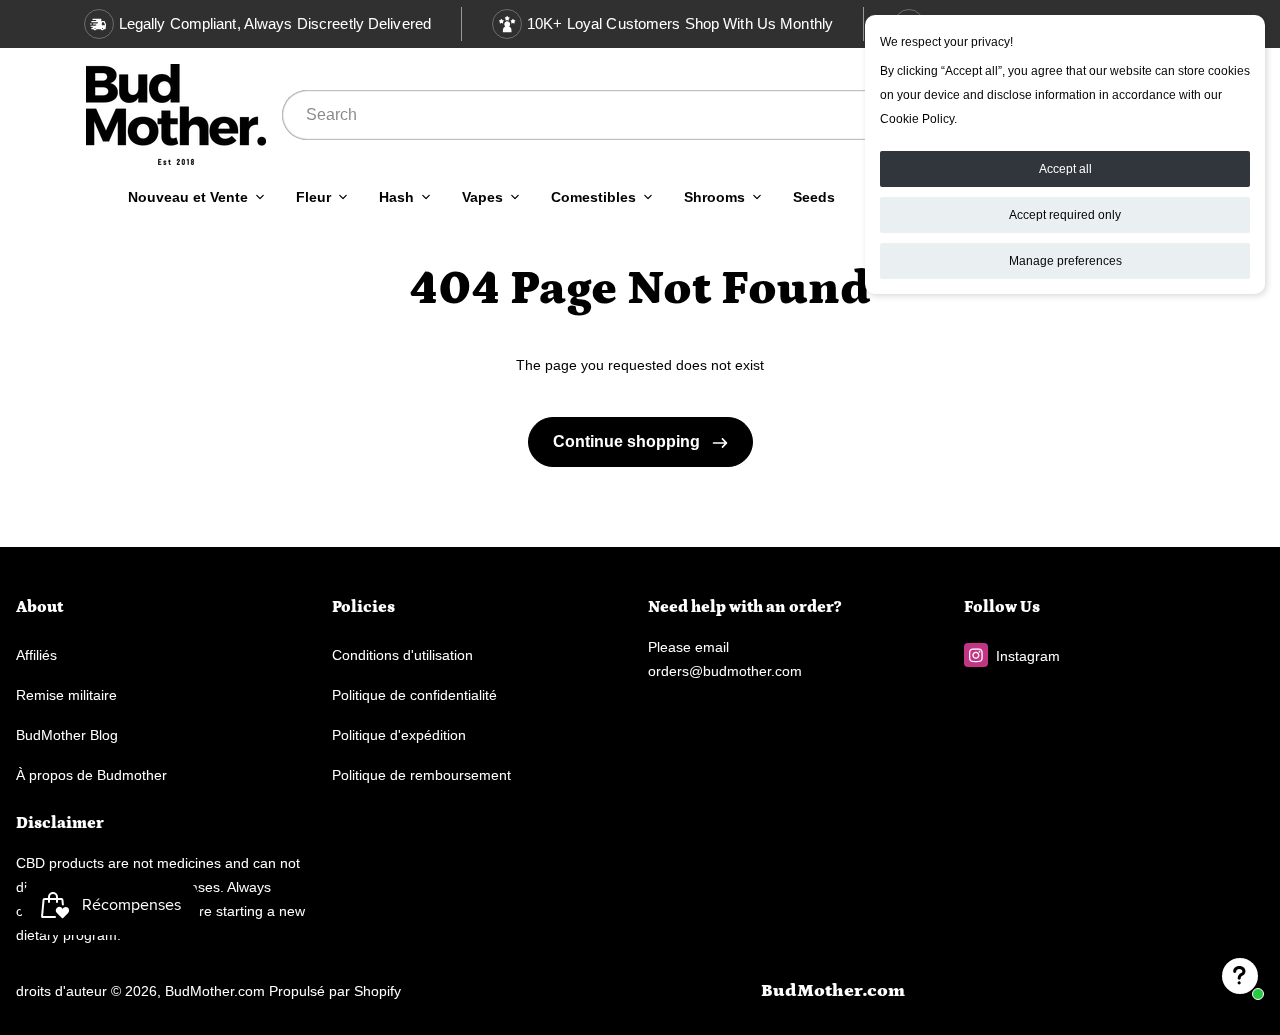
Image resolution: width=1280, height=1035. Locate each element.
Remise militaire (66, 695)
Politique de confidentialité (414, 695)
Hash (396, 197)
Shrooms (714, 197)
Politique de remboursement (421, 775)
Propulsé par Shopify (335, 991)
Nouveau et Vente (188, 197)
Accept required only (1065, 215)
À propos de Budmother (91, 775)
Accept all (1065, 169)
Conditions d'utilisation (402, 655)
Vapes (482, 197)
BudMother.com (215, 991)
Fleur (313, 197)
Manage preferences (1065, 261)
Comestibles (593, 197)
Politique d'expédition (399, 735)
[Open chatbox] (1240, 976)
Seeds (814, 197)
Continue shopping (628, 441)
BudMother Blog (67, 735)
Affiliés (36, 655)
